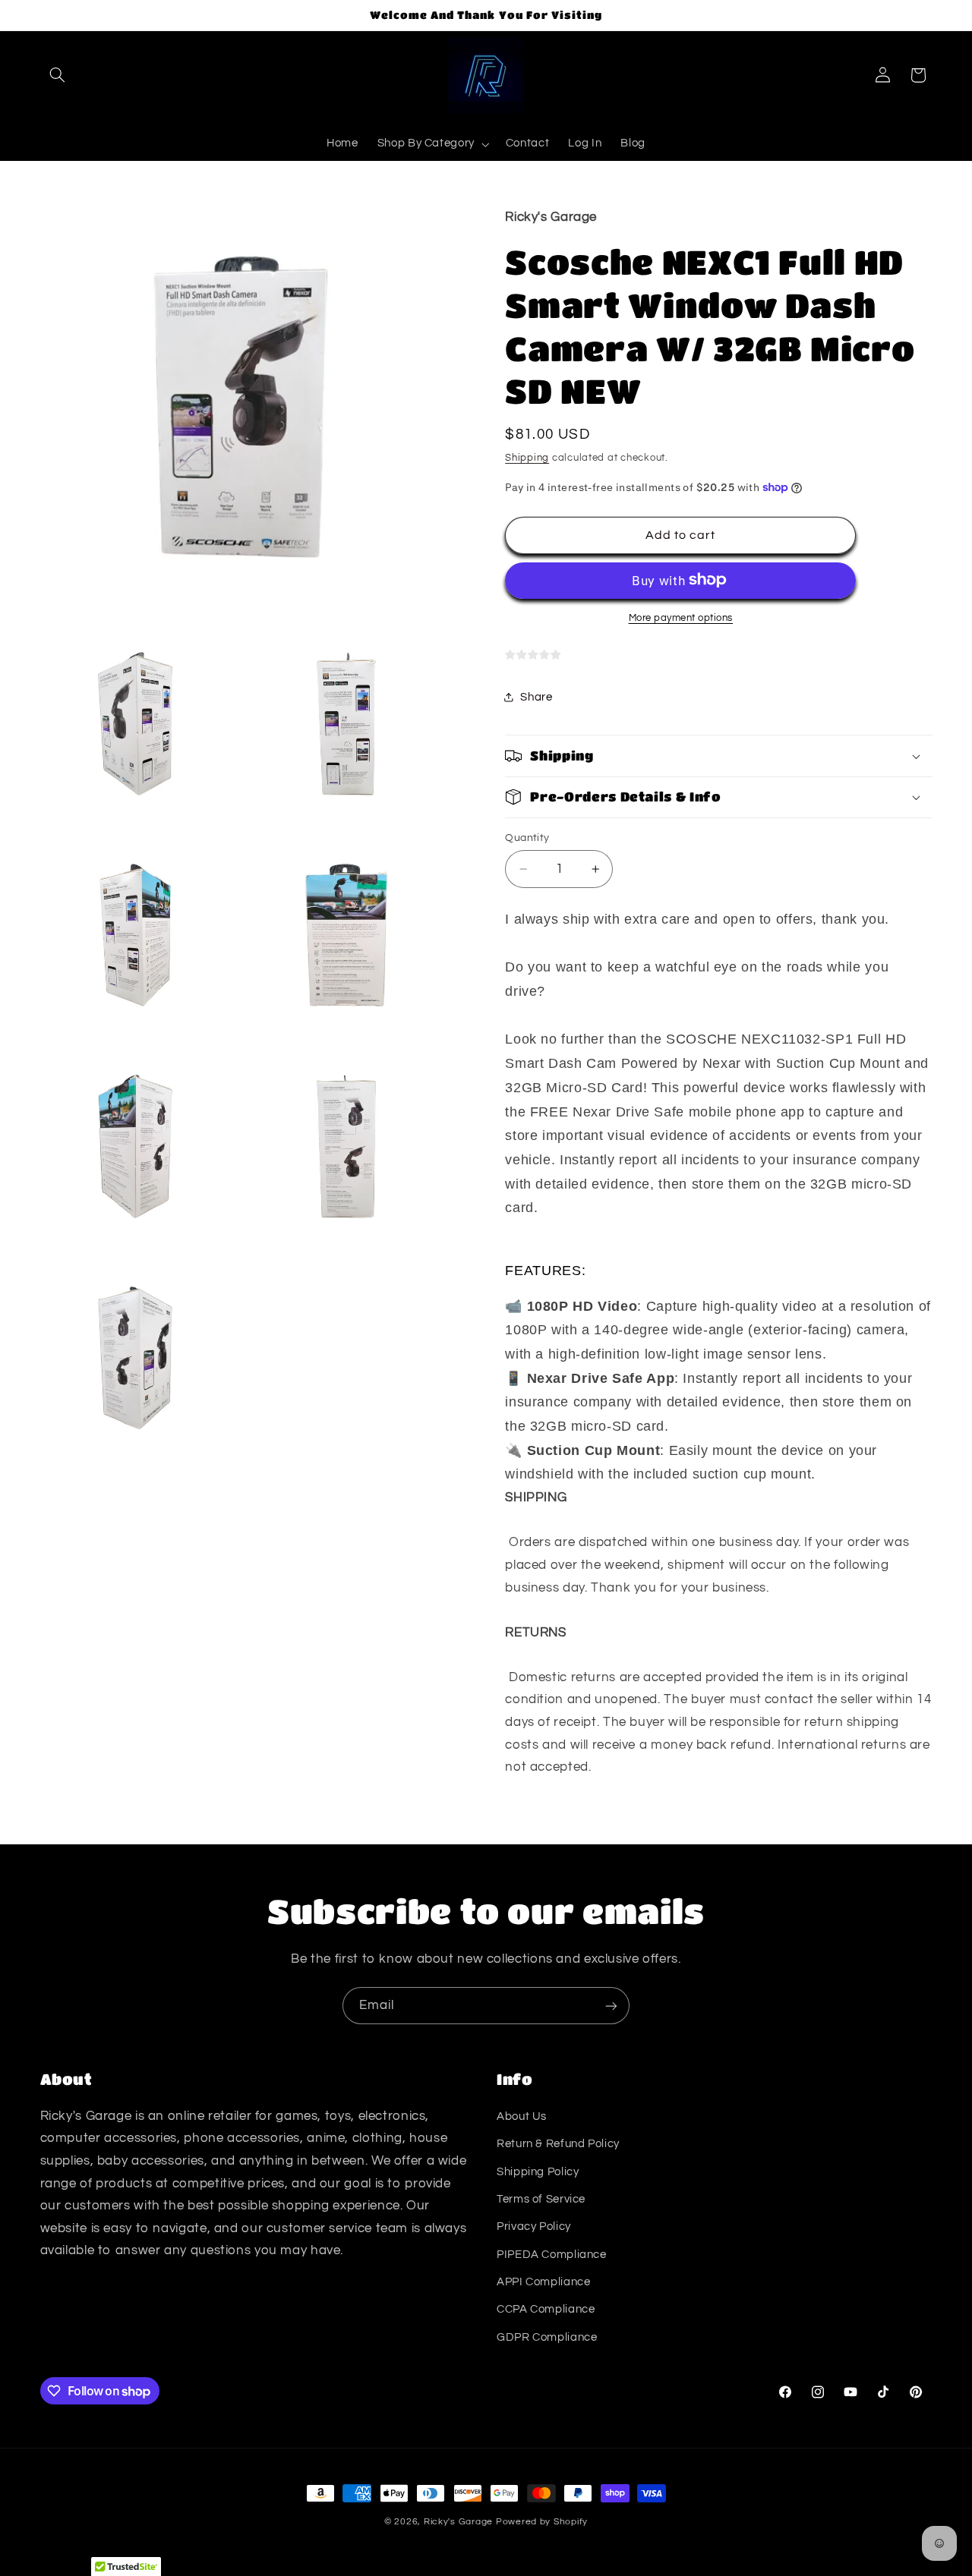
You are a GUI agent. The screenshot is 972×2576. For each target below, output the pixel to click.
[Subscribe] (611, 2006)
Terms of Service (541, 2199)
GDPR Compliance (547, 2337)
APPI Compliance (543, 2282)
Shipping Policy (538, 2172)
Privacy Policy (534, 2226)
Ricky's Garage (458, 2522)
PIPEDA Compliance (552, 2255)
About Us (522, 2116)
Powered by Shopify (542, 2522)
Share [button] (536, 697)
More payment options (681, 617)
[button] (58, 75)
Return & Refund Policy (558, 2144)
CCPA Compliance (546, 2309)
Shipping (527, 457)
